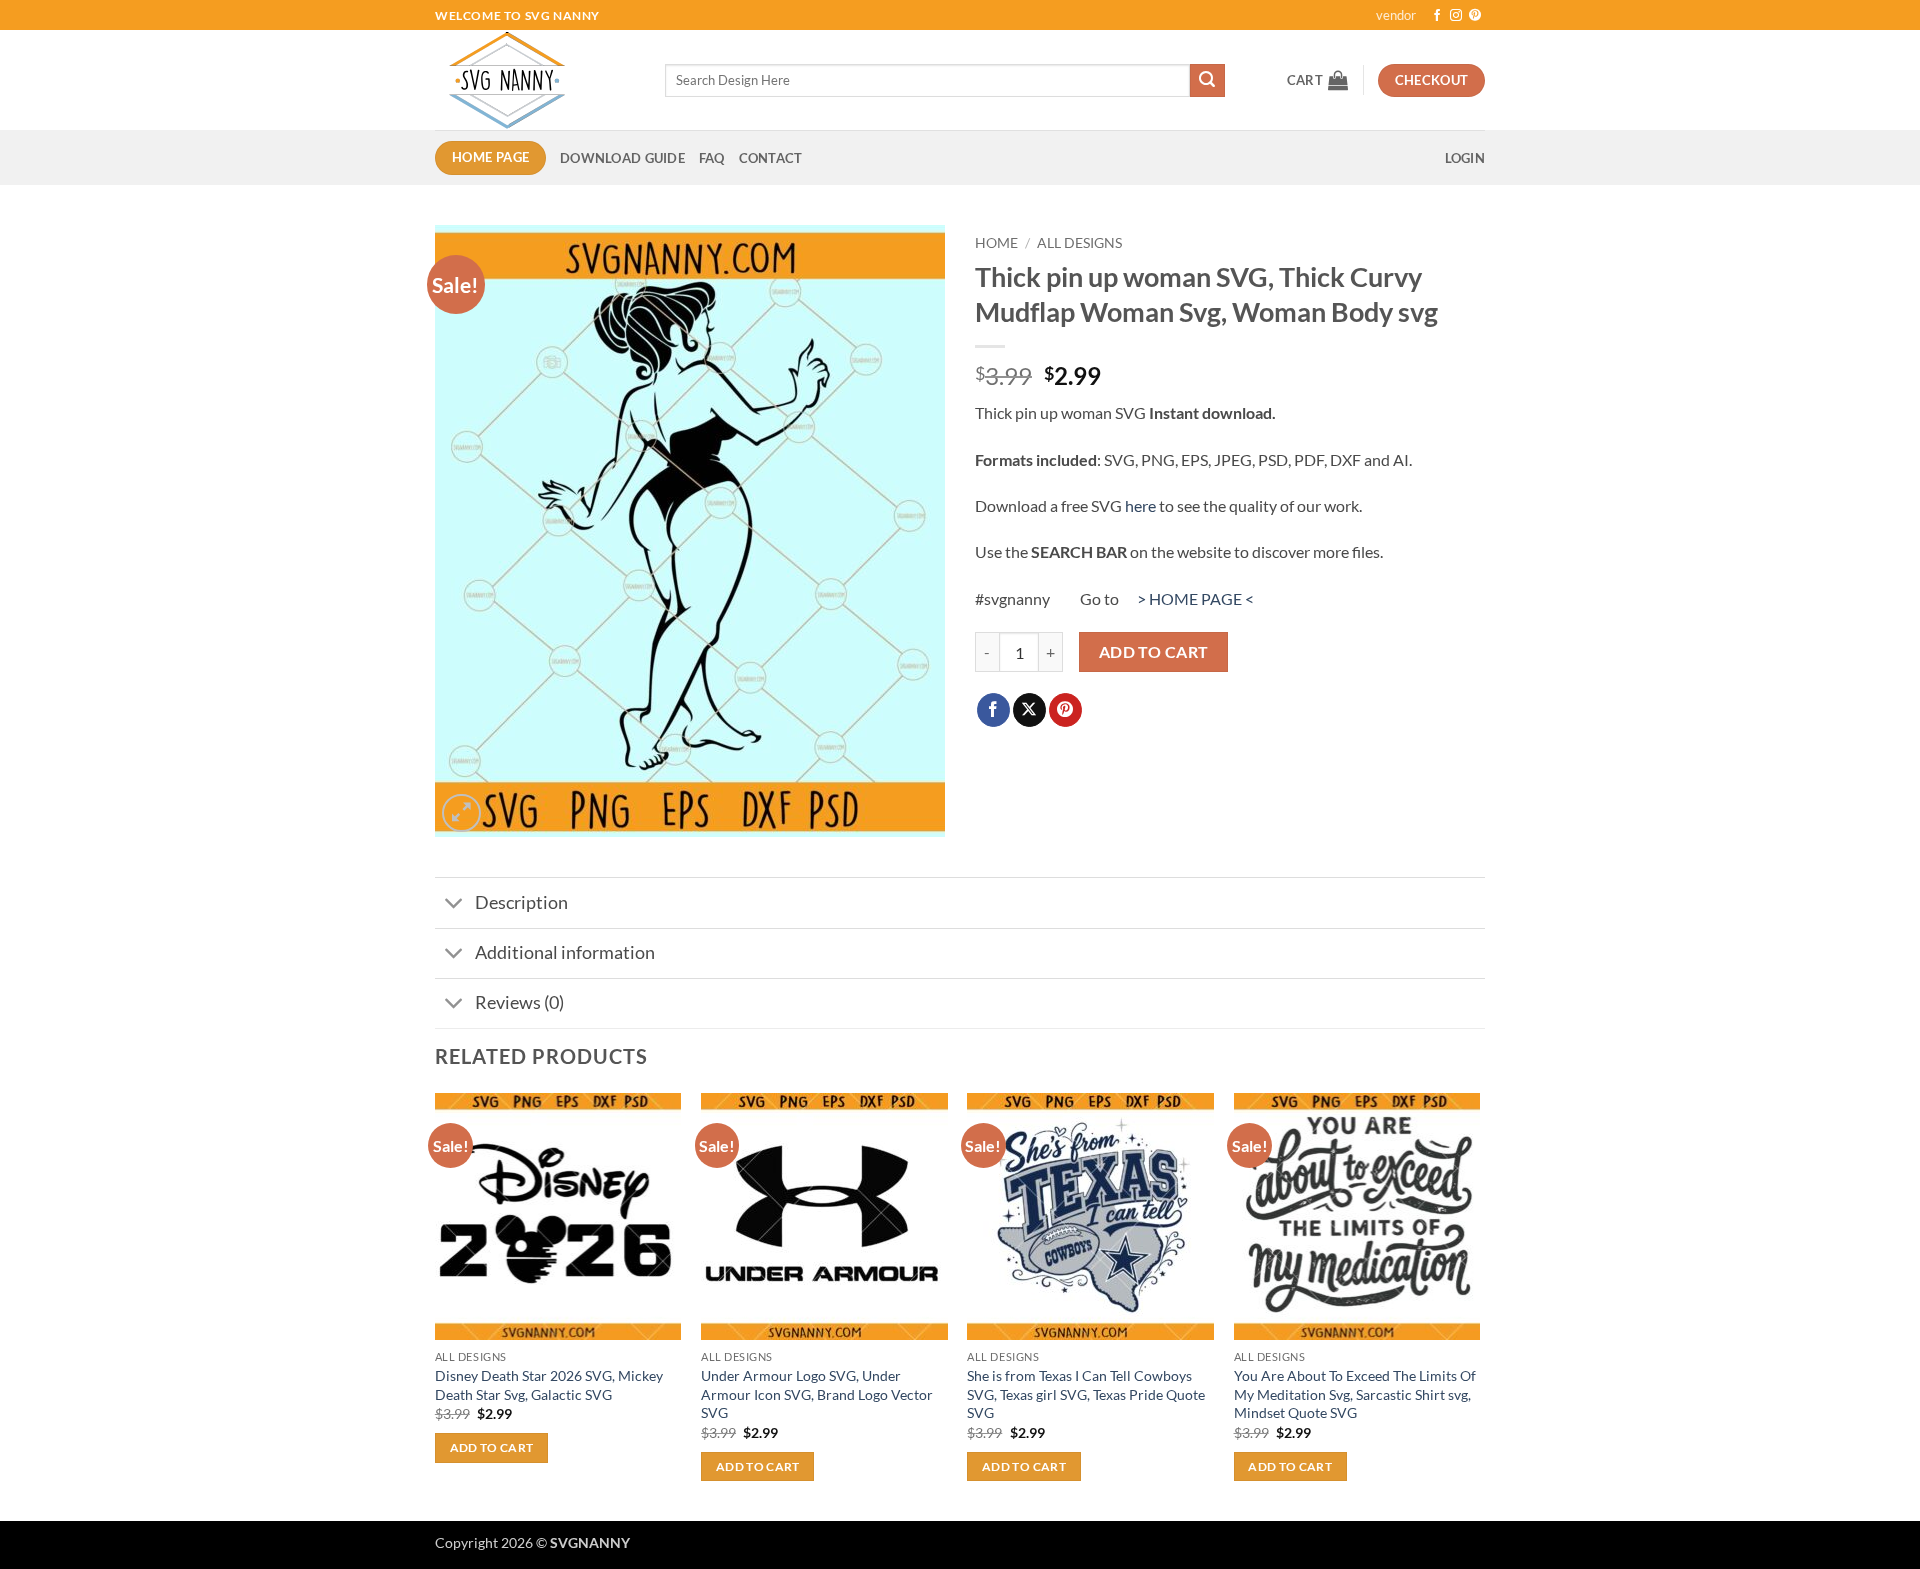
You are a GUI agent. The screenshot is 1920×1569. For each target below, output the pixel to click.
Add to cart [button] (492, 1447)
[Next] (1479, 1305)
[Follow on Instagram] (1456, 16)
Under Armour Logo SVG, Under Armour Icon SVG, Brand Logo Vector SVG (817, 1394)
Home (996, 243)
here (1140, 505)
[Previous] (436, 1305)
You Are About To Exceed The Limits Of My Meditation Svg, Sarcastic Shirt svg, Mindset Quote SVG (1355, 1394)
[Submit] (1207, 81)
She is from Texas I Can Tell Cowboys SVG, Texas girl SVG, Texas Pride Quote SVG (1086, 1394)
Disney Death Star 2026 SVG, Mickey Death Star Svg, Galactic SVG (549, 1385)
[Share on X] (1029, 710)
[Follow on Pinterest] (1475, 16)
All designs (1079, 243)
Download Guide (622, 158)
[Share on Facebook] (993, 710)
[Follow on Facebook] (1437, 16)
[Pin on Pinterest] (1065, 710)
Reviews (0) (519, 1002)
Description (521, 902)
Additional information (565, 952)
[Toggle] (454, 905)
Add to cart (1154, 652)
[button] (1317, 80)
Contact (771, 158)
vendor (1396, 15)
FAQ (712, 158)
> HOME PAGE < (1195, 598)
